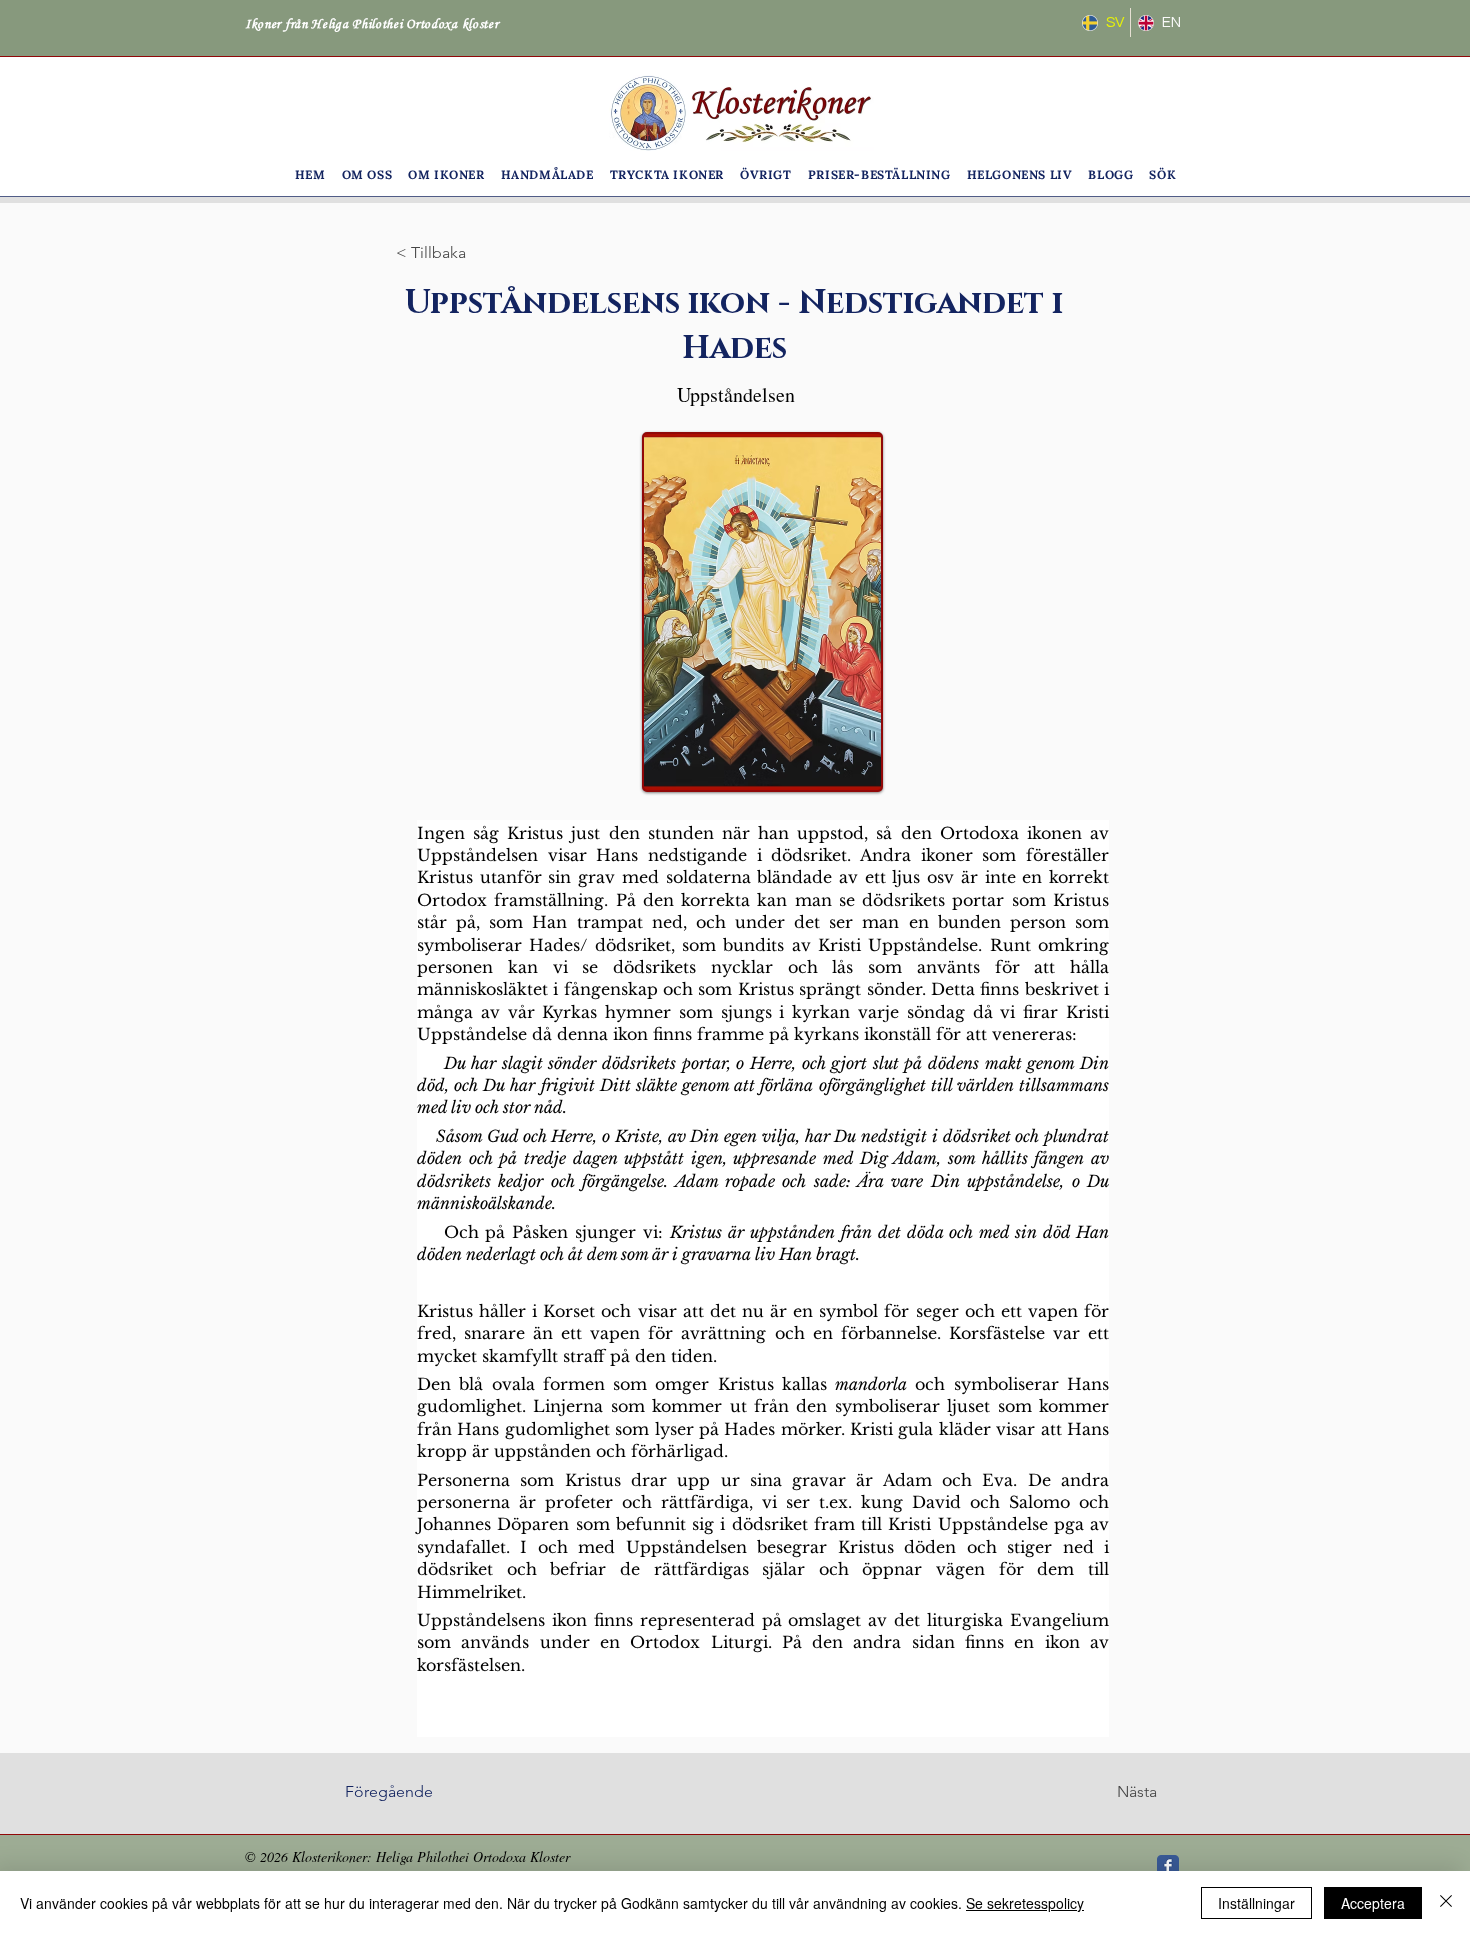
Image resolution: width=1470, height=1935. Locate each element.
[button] (367, 174)
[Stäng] (1446, 1903)
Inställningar (1256, 1903)
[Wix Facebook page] (1168, 1866)
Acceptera (1373, 1903)
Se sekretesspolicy (1025, 1903)
